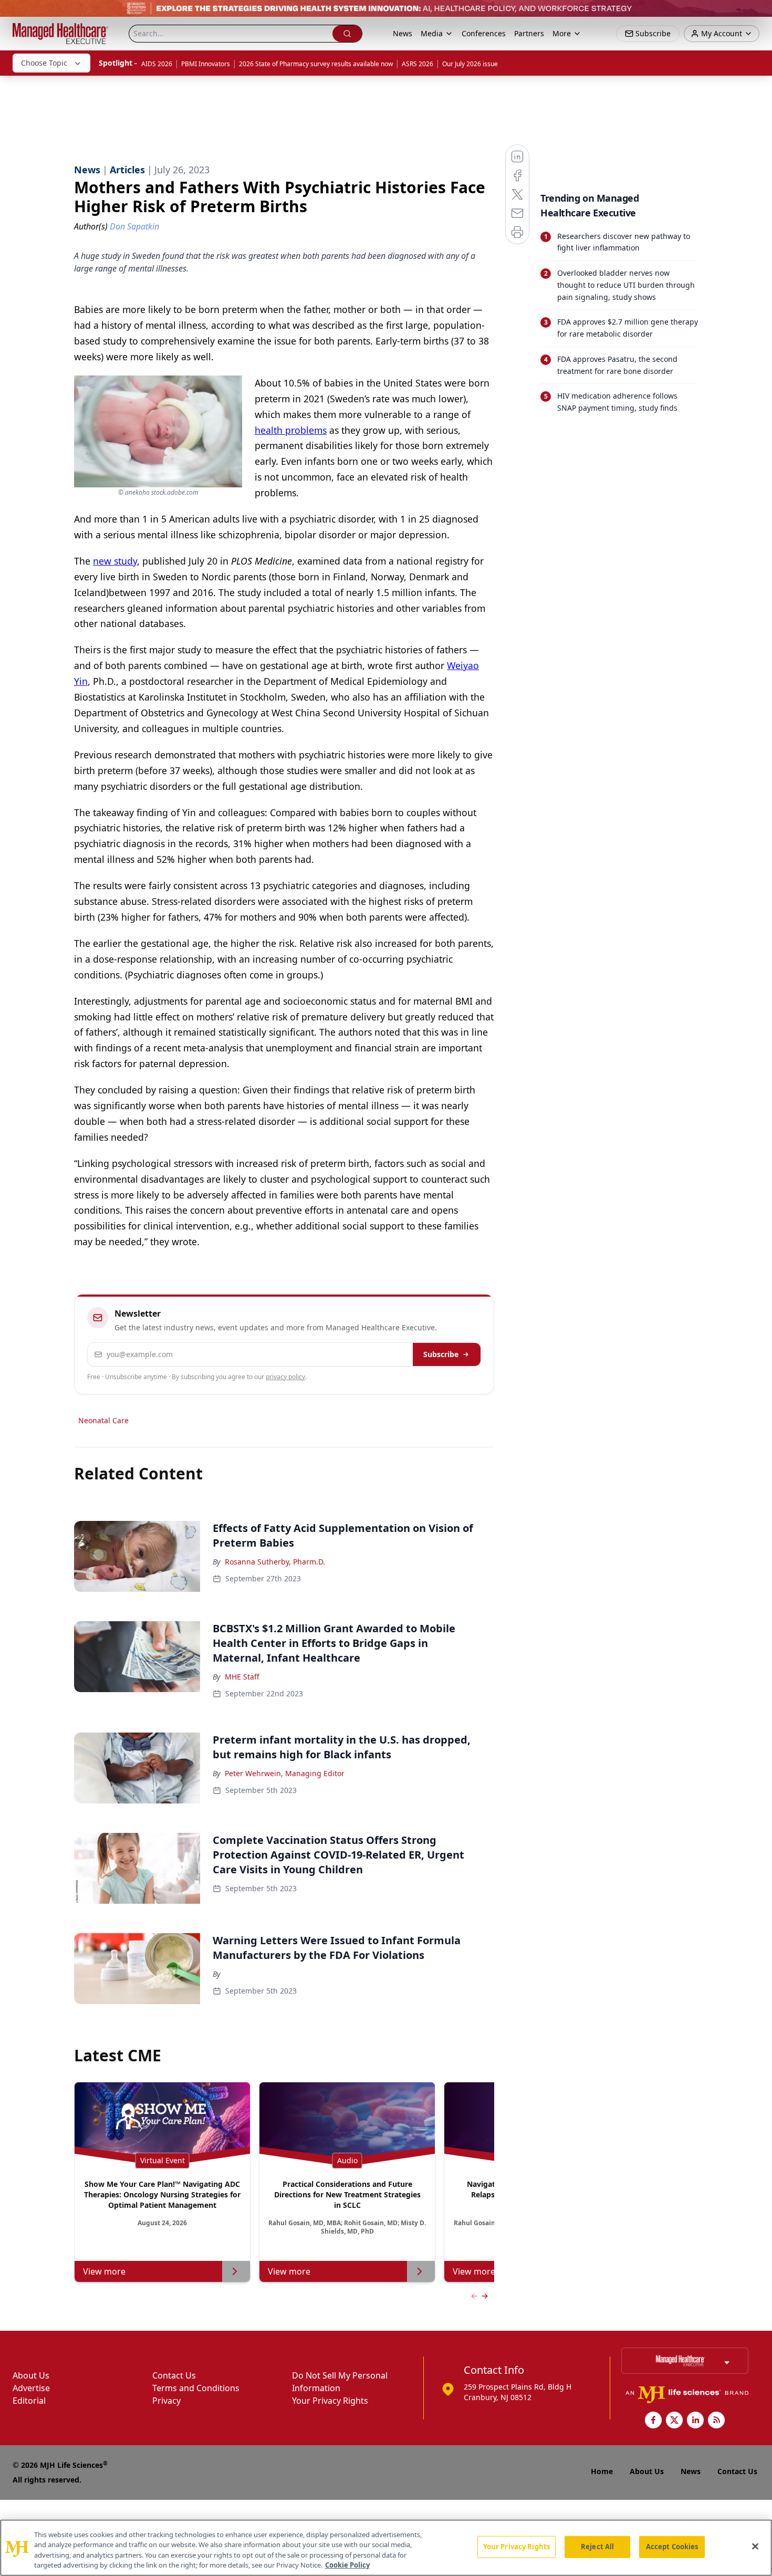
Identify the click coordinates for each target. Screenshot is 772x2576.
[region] (386, 2548)
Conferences (484, 33)
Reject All (597, 2547)
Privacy (166, 2401)
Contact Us (174, 2375)
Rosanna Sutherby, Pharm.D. (275, 1562)
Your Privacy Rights (330, 2401)
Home (602, 2471)
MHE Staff (242, 1677)
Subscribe (441, 1354)
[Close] (755, 2546)
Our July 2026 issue (470, 64)
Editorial (29, 2401)
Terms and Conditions (196, 2388)
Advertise (31, 2388)
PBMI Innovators (206, 64)
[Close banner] (758, 14)
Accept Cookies (672, 2547)
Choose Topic (44, 63)
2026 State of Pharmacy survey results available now (316, 64)
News (403, 33)
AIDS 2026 (157, 64)
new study (115, 561)
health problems (291, 430)
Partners (529, 33)
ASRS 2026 (418, 64)
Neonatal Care (103, 1420)
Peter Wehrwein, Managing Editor (285, 1773)
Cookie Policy (347, 2565)
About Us (31, 2375)
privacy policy (285, 1377)
